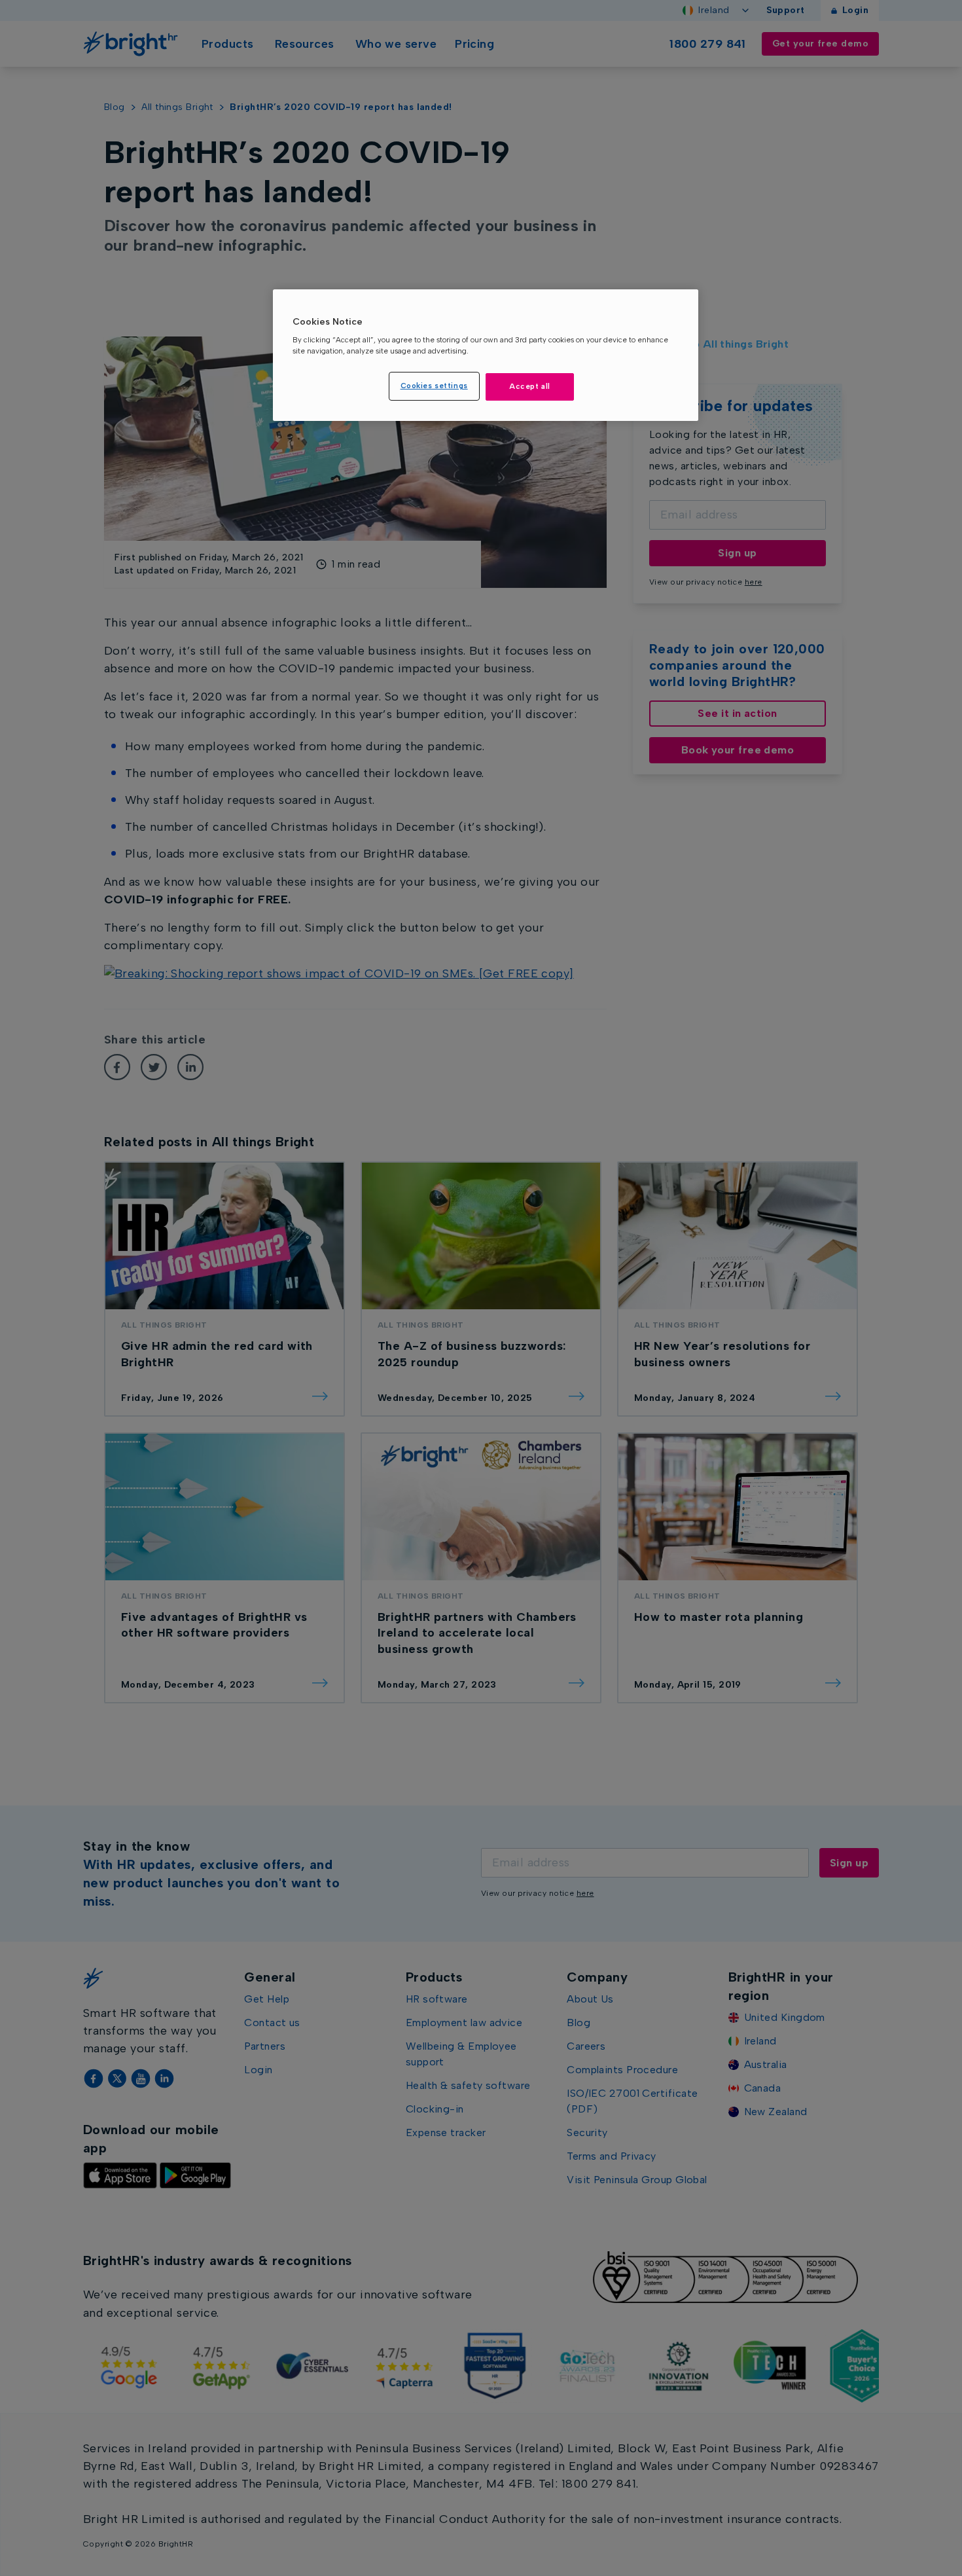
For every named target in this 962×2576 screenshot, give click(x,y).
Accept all (530, 386)
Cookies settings (434, 386)
